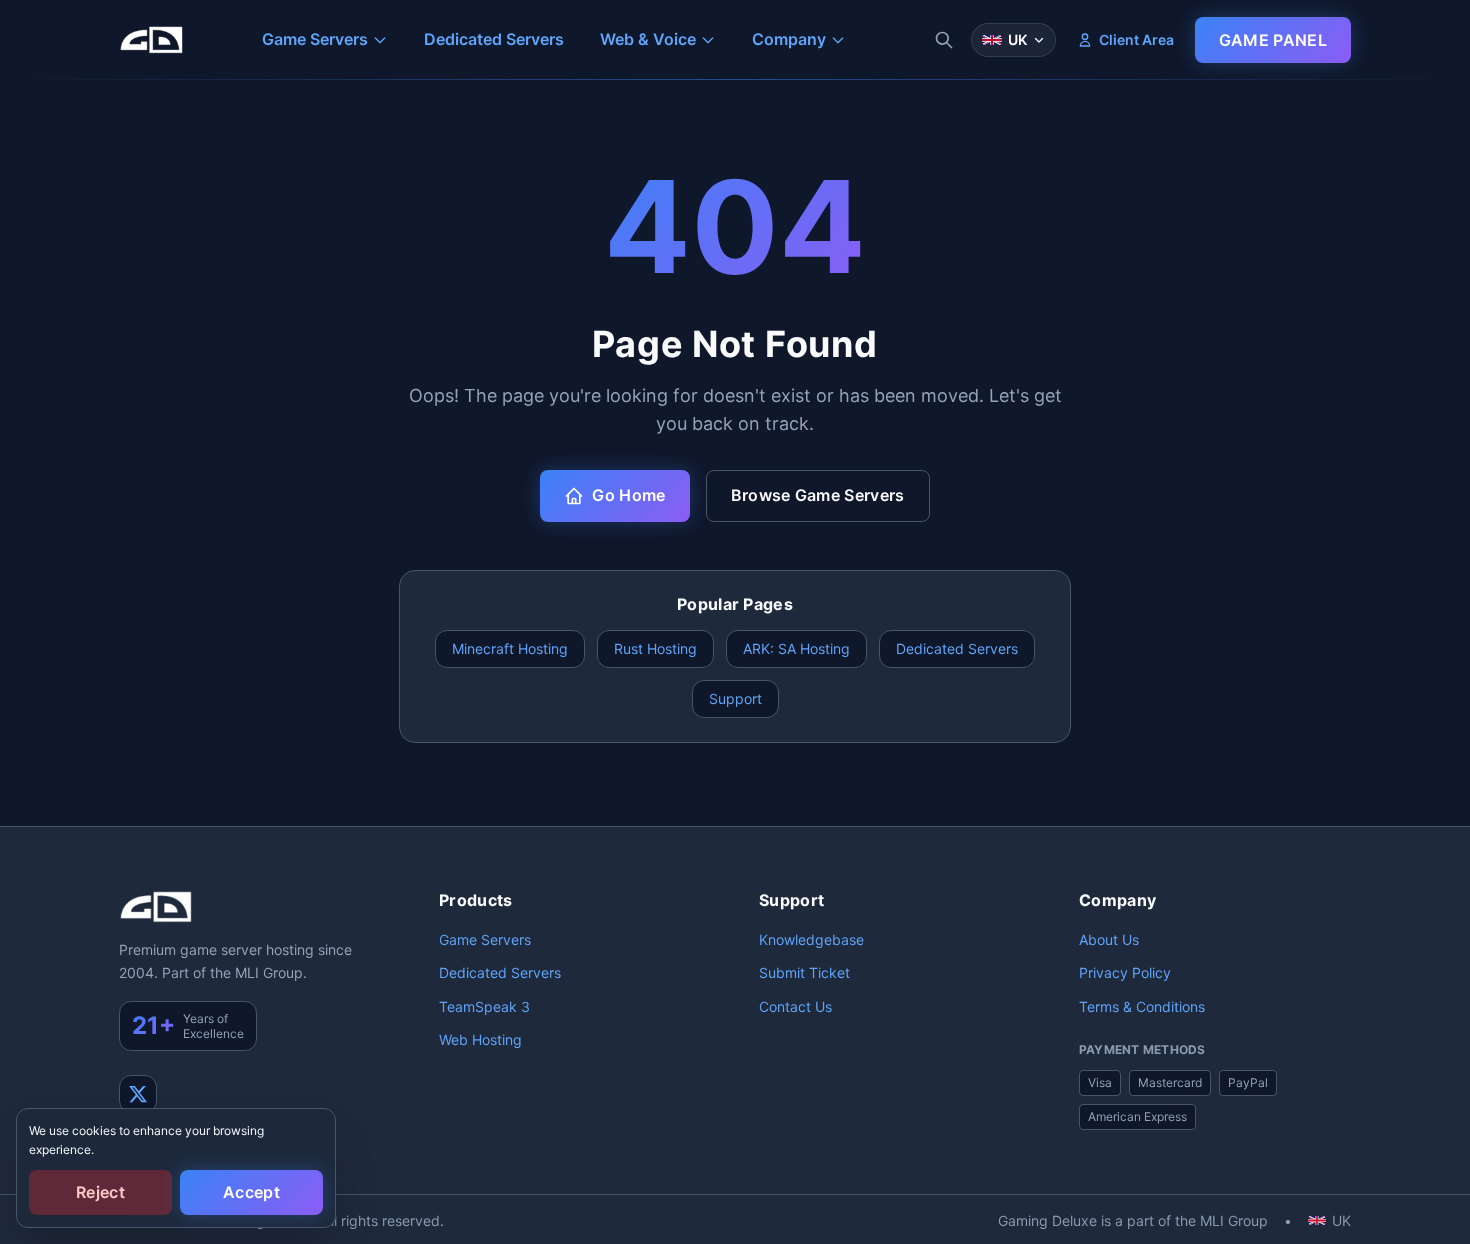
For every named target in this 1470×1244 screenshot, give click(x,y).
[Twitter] (138, 1094)
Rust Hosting (655, 648)
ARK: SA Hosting (796, 648)
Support (735, 698)
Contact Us (795, 1006)
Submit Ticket (804, 972)
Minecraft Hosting (510, 648)
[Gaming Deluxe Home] (151, 40)
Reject (100, 1192)
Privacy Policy (1125, 972)
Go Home (628, 495)
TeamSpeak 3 (484, 1006)
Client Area (1136, 39)
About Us (1109, 939)
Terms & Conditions (1142, 1006)
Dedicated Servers (957, 648)
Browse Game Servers (818, 495)
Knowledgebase (811, 939)
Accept (251, 1192)
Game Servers (485, 939)
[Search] (944, 40)
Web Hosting (480, 1039)
